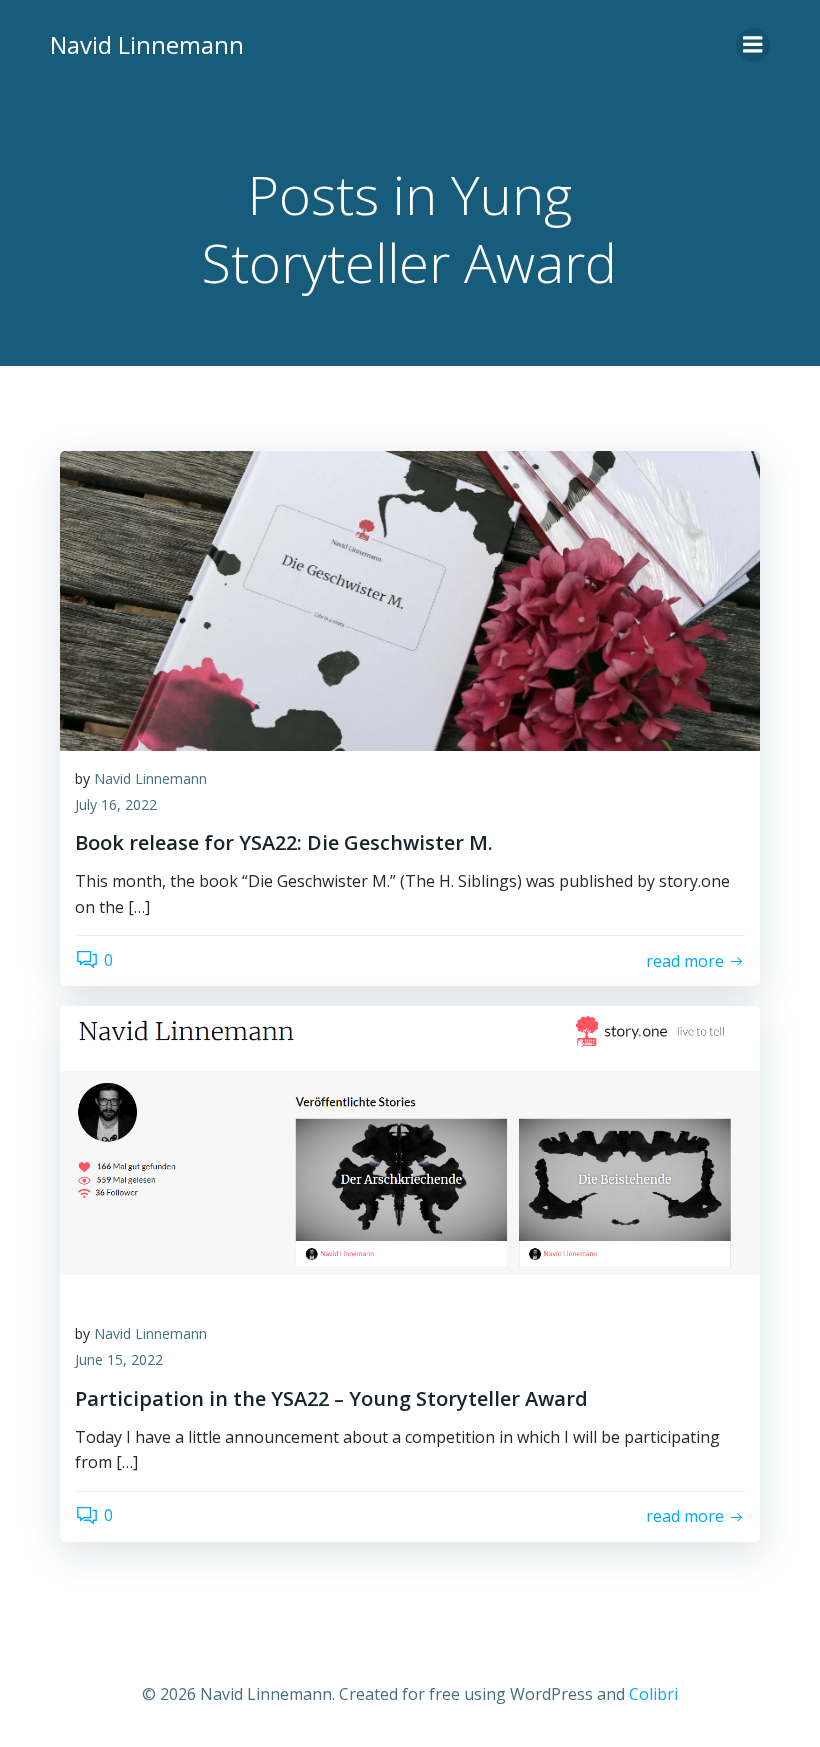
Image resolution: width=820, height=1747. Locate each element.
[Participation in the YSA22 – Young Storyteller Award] (410, 1155)
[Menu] (753, 45)
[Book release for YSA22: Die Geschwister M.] (410, 599)
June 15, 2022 (119, 1359)
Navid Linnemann (150, 778)
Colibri (653, 1694)
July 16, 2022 (116, 804)
